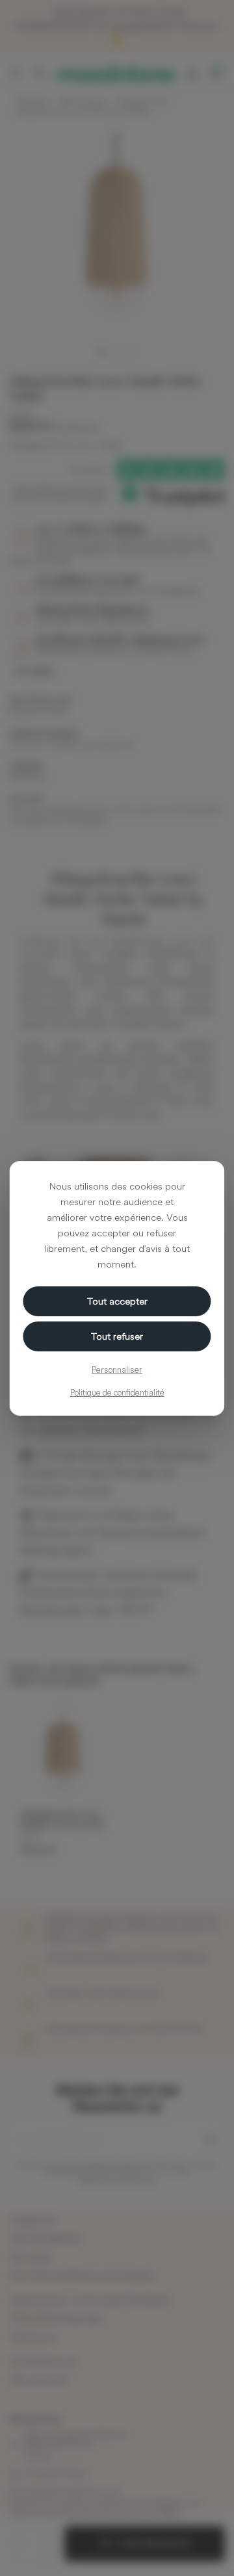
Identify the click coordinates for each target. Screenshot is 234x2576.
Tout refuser (117, 1336)
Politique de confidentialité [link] (117, 1392)
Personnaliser (117, 1370)
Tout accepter (117, 1301)
